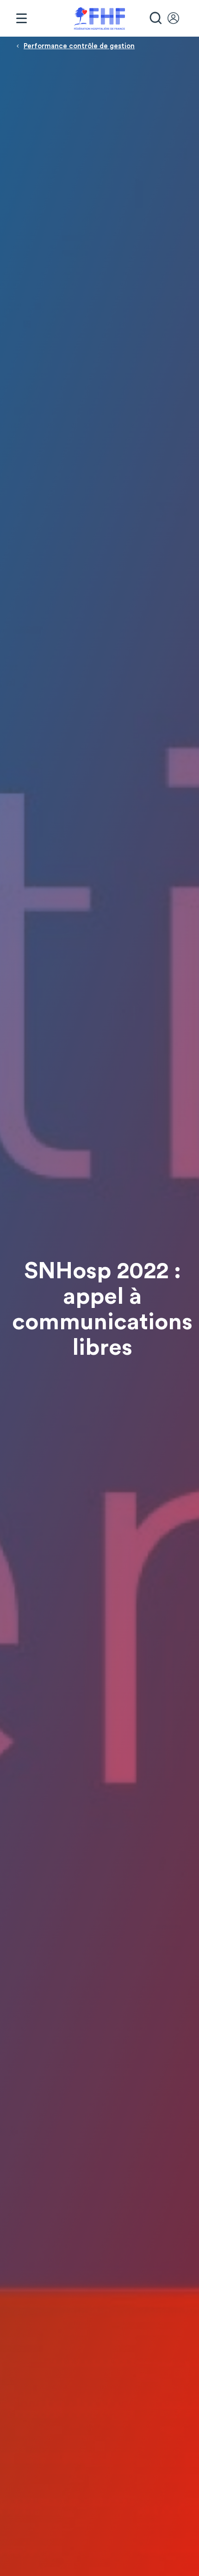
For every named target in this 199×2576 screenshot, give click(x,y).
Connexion (178, 19)
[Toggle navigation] (21, 19)
